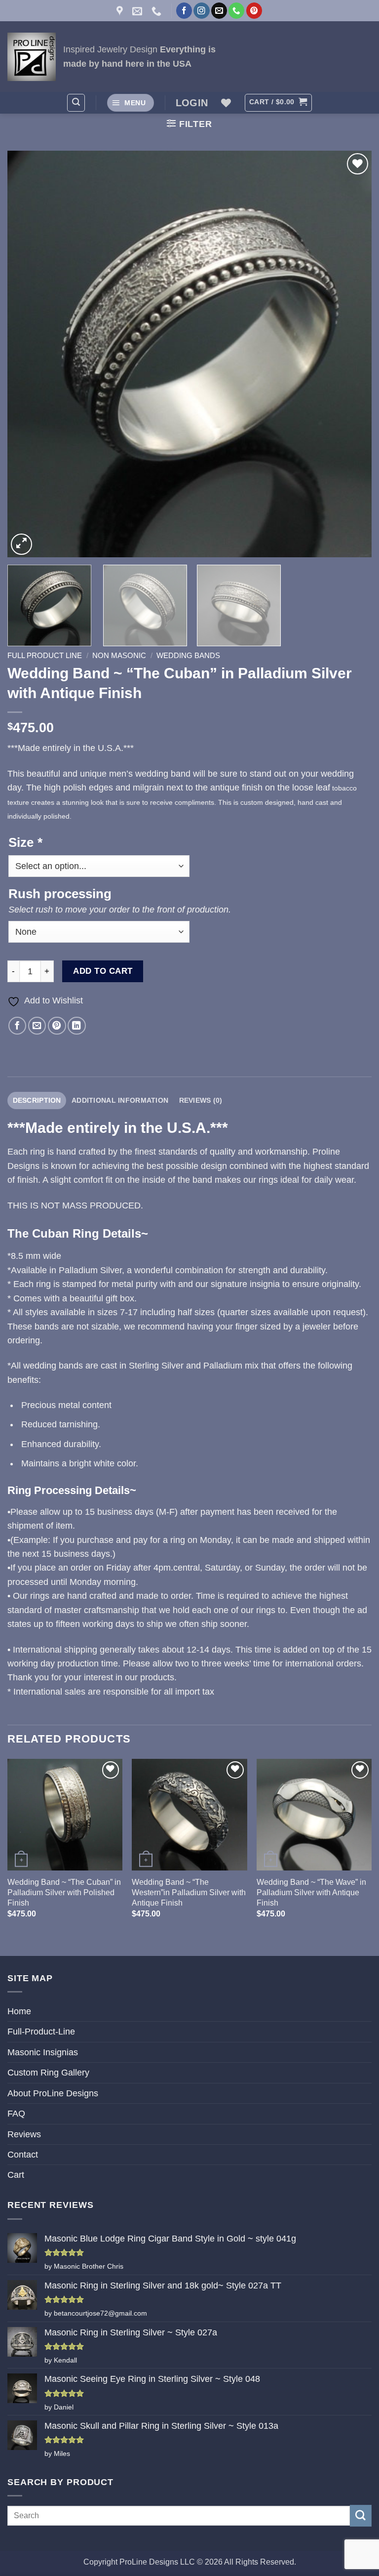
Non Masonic (119, 655)
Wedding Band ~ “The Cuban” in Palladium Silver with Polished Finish (64, 1892)
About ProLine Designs (53, 2093)
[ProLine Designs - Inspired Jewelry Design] (32, 57)
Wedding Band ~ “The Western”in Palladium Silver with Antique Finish (189, 1892)
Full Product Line (45, 655)
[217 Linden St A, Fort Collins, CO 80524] (121, 11)
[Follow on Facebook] (184, 11)
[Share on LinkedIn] (77, 1026)
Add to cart (103, 971)
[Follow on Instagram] (201, 11)
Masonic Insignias (43, 2052)
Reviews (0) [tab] (201, 1100)
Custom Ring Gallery (48, 2073)
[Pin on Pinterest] (57, 1026)
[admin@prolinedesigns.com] (138, 11)
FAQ (16, 2114)
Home (19, 2011)
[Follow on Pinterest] (254, 11)
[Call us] (236, 11)
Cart (16, 2175)
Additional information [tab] (120, 1100)
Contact (23, 2155)
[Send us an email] (219, 11)
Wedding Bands (188, 655)
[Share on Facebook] (18, 1026)
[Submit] (361, 2515)
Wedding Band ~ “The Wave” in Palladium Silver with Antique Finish (311, 1892)
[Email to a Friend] (37, 1026)
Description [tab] (37, 1100)
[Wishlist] (226, 103)
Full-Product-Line (41, 2032)
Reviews (24, 2134)
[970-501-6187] (158, 11)
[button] (76, 103)
